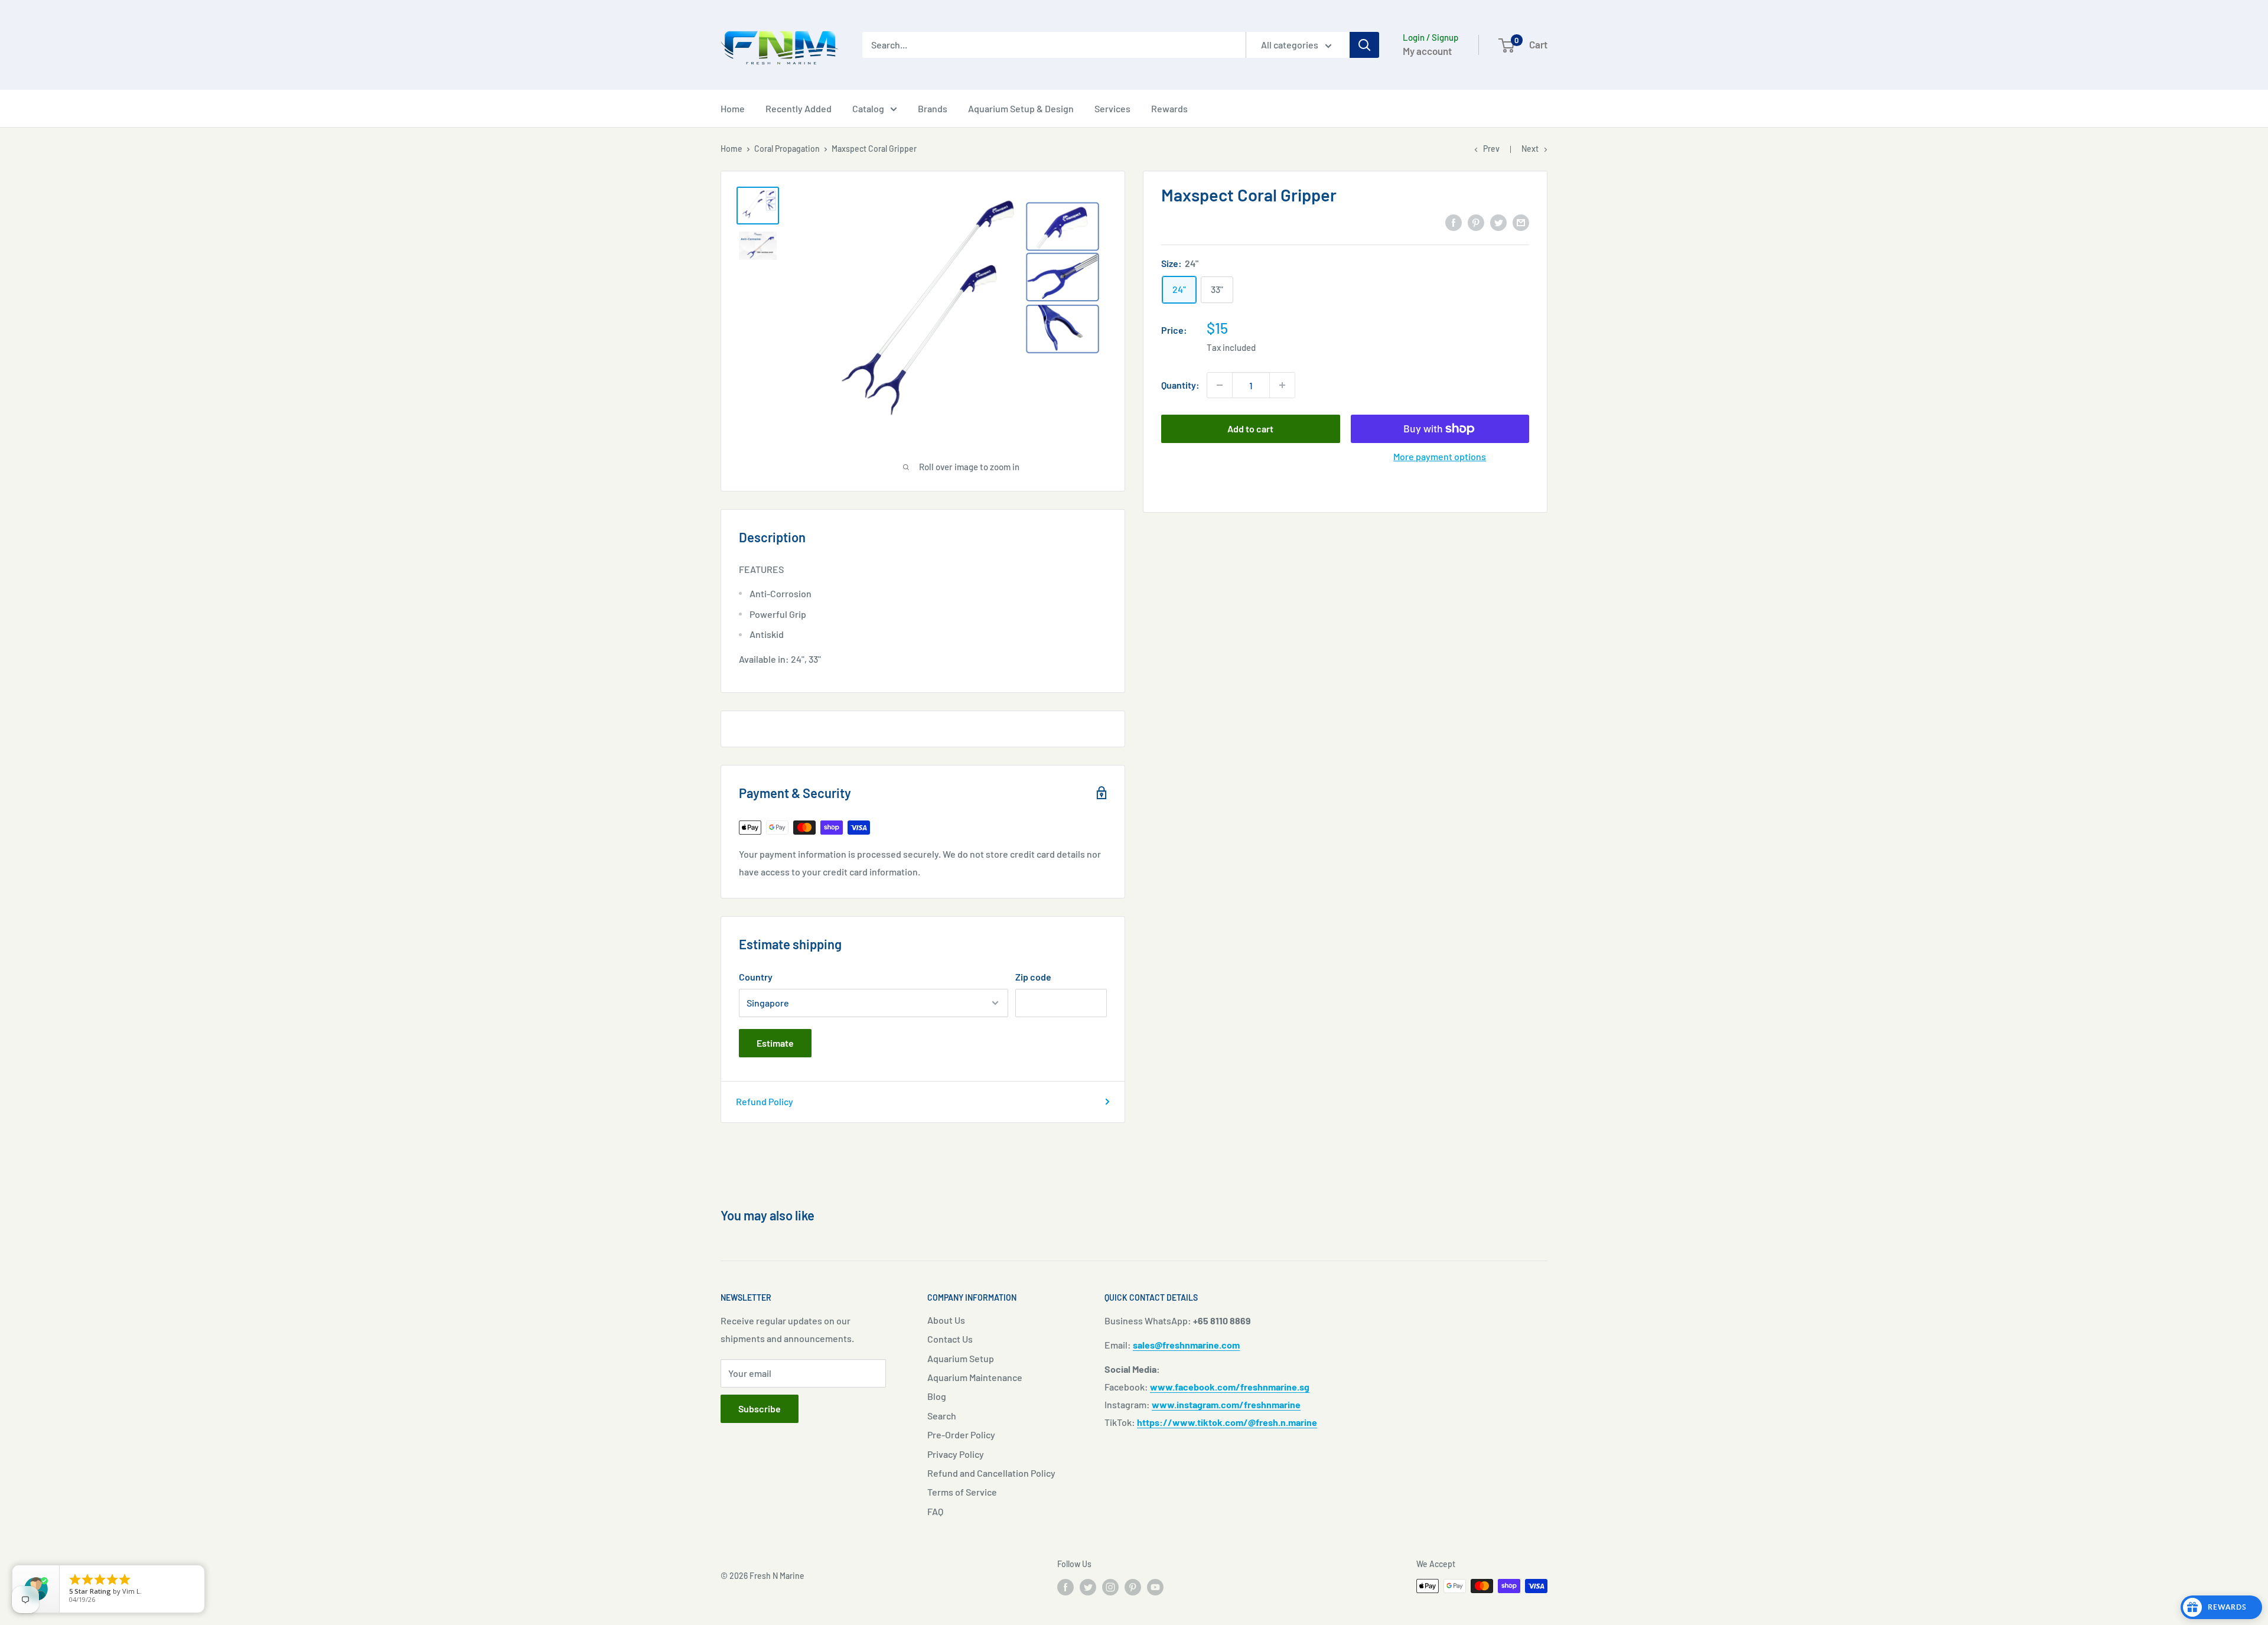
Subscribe (760, 1409)
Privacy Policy (956, 1454)
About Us (946, 1320)
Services (1112, 108)
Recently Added (799, 108)
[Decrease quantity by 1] (1220, 385)
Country (756, 977)
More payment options (1440, 456)
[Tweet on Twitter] (1498, 222)
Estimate (775, 1043)
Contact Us (950, 1339)
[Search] (1364, 45)
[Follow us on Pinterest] (1133, 1587)
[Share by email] (1521, 222)
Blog (937, 1396)
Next (1530, 149)
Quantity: (1180, 385)
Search (942, 1416)
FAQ (935, 1511)
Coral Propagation (787, 149)
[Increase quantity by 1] (1282, 385)
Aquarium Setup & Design (1021, 108)
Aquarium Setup (961, 1358)
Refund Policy (765, 1101)
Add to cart (1250, 429)
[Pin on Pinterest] (1476, 222)
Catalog (868, 108)
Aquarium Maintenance (975, 1377)
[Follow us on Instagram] (1110, 1587)
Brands (933, 108)
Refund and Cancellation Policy (991, 1473)
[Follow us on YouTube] (1155, 1587)
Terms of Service (962, 1492)
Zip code (1033, 977)
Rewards (1169, 108)
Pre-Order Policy (961, 1435)
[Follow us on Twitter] (1088, 1587)
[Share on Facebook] (1454, 222)
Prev (1491, 149)
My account (1427, 51)
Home (733, 108)
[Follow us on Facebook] (1065, 1587)
